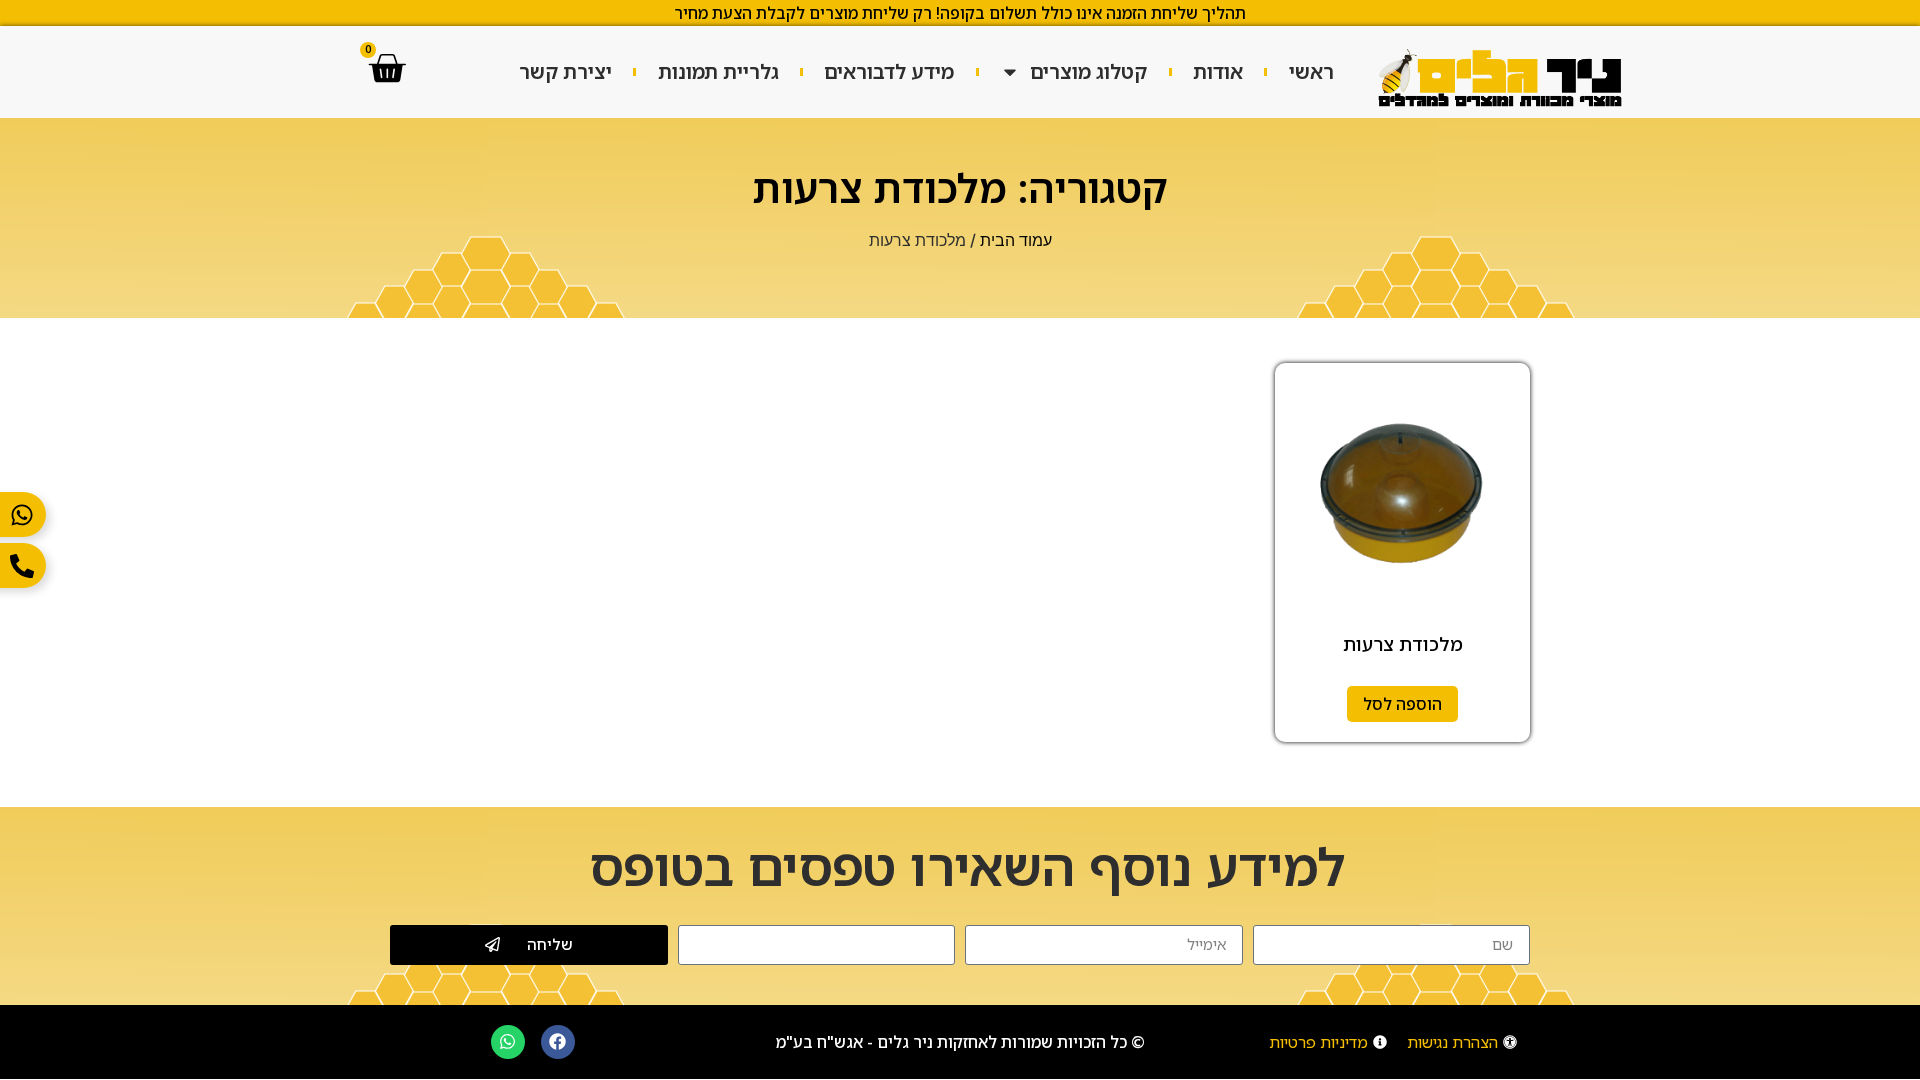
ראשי (1311, 71)
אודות (1218, 71)
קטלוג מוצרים (1088, 71)
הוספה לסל (1402, 704)
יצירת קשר (565, 71)
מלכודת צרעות (1403, 644)
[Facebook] (558, 1042)
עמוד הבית (1016, 240)
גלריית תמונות (718, 71)
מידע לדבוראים (889, 71)
